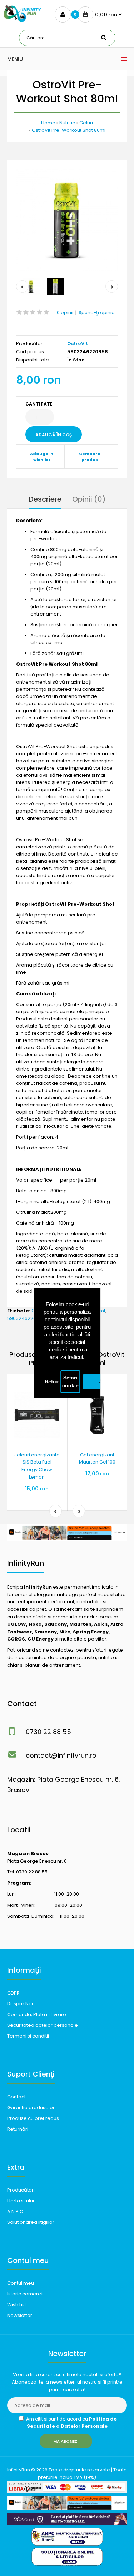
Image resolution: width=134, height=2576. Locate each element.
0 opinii (65, 313)
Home (48, 123)
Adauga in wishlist (42, 457)
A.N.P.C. (16, 2211)
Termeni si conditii (28, 2036)
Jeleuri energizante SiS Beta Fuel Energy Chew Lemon (37, 1466)
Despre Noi (20, 2004)
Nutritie (67, 123)
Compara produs (90, 457)
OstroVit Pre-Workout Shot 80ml (69, 130)
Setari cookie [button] (70, 1382)
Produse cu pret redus (33, 2118)
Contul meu (21, 2283)
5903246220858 (26, 1318)
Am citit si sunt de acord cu (71, 2423)
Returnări (18, 2129)
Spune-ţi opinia (97, 313)
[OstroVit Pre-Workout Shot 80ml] (67, 220)
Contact (16, 2097)
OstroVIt (78, 343)
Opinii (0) (89, 499)
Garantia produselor (31, 2108)
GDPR (13, 1993)
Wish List (17, 2305)
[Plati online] (67, 2492)
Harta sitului (21, 2201)
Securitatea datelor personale (43, 2025)
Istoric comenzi (25, 2294)
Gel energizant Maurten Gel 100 (97, 1459)
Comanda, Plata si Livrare (37, 2014)
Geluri (86, 123)
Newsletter (20, 2315)
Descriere (45, 499)
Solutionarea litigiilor (31, 2222)
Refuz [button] (52, 1382)
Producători (21, 2190)
